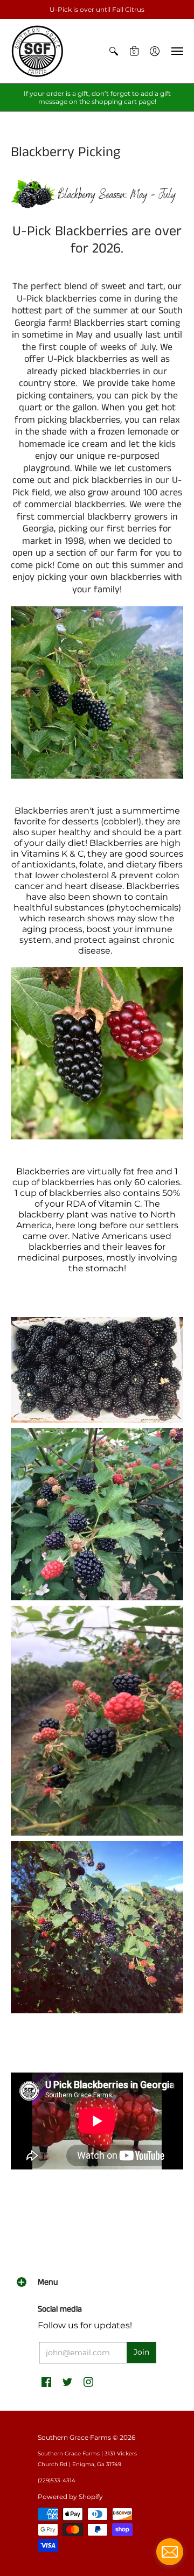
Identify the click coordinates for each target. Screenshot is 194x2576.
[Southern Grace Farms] (38, 51)
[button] (114, 51)
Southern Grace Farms (74, 2437)
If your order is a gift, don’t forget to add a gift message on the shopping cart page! (97, 97)
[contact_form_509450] (170, 2552)
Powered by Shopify (70, 2497)
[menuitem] (114, 51)
